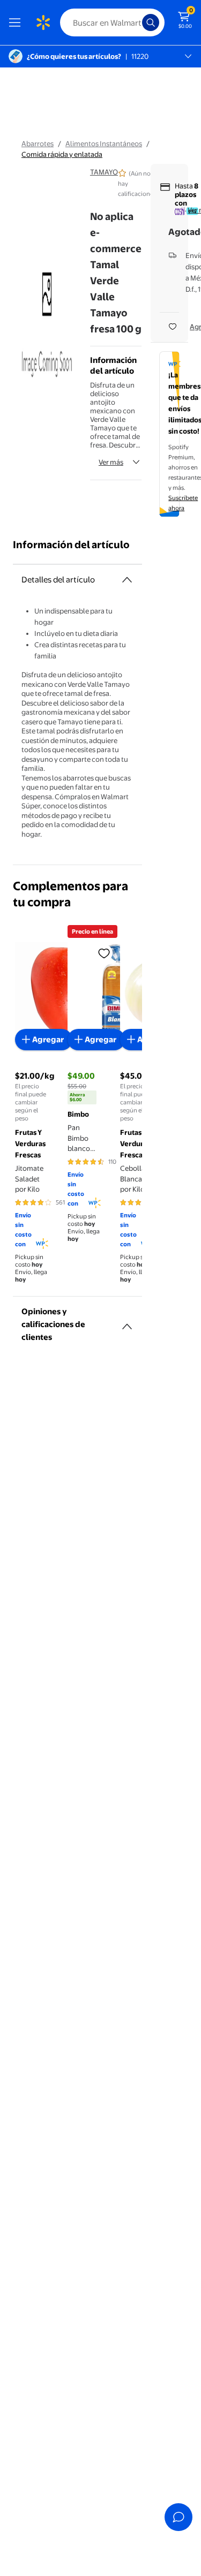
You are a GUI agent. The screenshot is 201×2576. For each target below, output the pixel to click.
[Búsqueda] (151, 22)
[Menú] (17, 22)
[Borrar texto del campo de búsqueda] (137, 22)
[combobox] (112, 22)
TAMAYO (104, 172)
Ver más (111, 462)
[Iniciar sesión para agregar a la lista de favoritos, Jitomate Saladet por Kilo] (104, 953)
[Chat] (178, 2517)
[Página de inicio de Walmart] (43, 22)
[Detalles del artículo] (127, 580)
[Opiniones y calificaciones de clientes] (127, 1322)
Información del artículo (71, 545)
